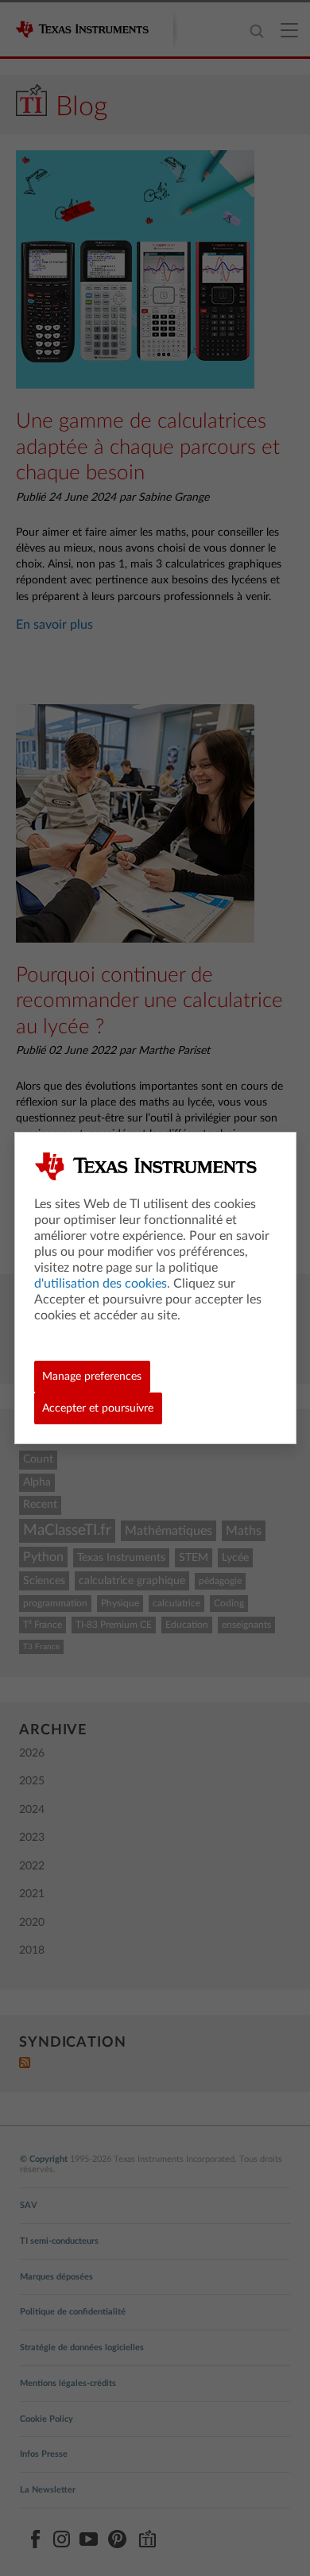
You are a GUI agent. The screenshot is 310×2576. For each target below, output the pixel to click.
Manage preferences (92, 1377)
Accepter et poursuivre (98, 1408)
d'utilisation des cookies (101, 1284)
